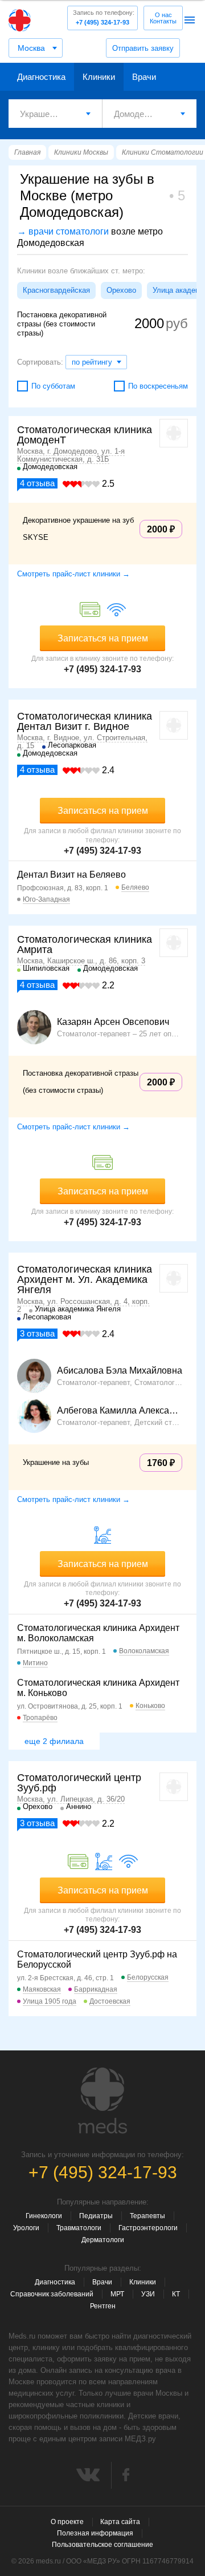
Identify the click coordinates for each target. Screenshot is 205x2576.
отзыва (37, 483)
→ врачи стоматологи (63, 231)
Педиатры (96, 2216)
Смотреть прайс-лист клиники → (73, 574)
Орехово (121, 290)
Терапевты (147, 2216)
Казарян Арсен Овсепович (113, 1022)
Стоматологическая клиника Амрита (85, 944)
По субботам (53, 386)
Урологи (26, 2228)
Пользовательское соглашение (102, 2545)
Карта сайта (120, 2522)
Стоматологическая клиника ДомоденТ (85, 435)
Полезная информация (95, 2533)
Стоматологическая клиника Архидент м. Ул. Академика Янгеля (85, 1279)
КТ (176, 2294)
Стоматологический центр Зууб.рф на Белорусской (97, 1959)
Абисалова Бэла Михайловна (120, 1371)
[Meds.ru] (102, 2101)
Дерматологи (103, 2240)
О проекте (67, 2522)
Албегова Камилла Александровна (120, 1411)
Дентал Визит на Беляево (71, 875)
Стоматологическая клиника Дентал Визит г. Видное (85, 721)
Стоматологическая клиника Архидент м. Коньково (98, 1688)
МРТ (117, 2294)
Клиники (99, 77)
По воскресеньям (158, 386)
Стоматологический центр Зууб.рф (79, 1783)
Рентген (103, 2306)
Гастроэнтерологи (148, 2228)
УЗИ (148, 2294)
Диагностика (41, 77)
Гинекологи (44, 2216)
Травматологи (79, 2228)
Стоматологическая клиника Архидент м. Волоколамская (98, 1633)
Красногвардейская (56, 290)
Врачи (144, 77)
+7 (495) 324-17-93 (104, 17)
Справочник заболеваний (52, 2294)
